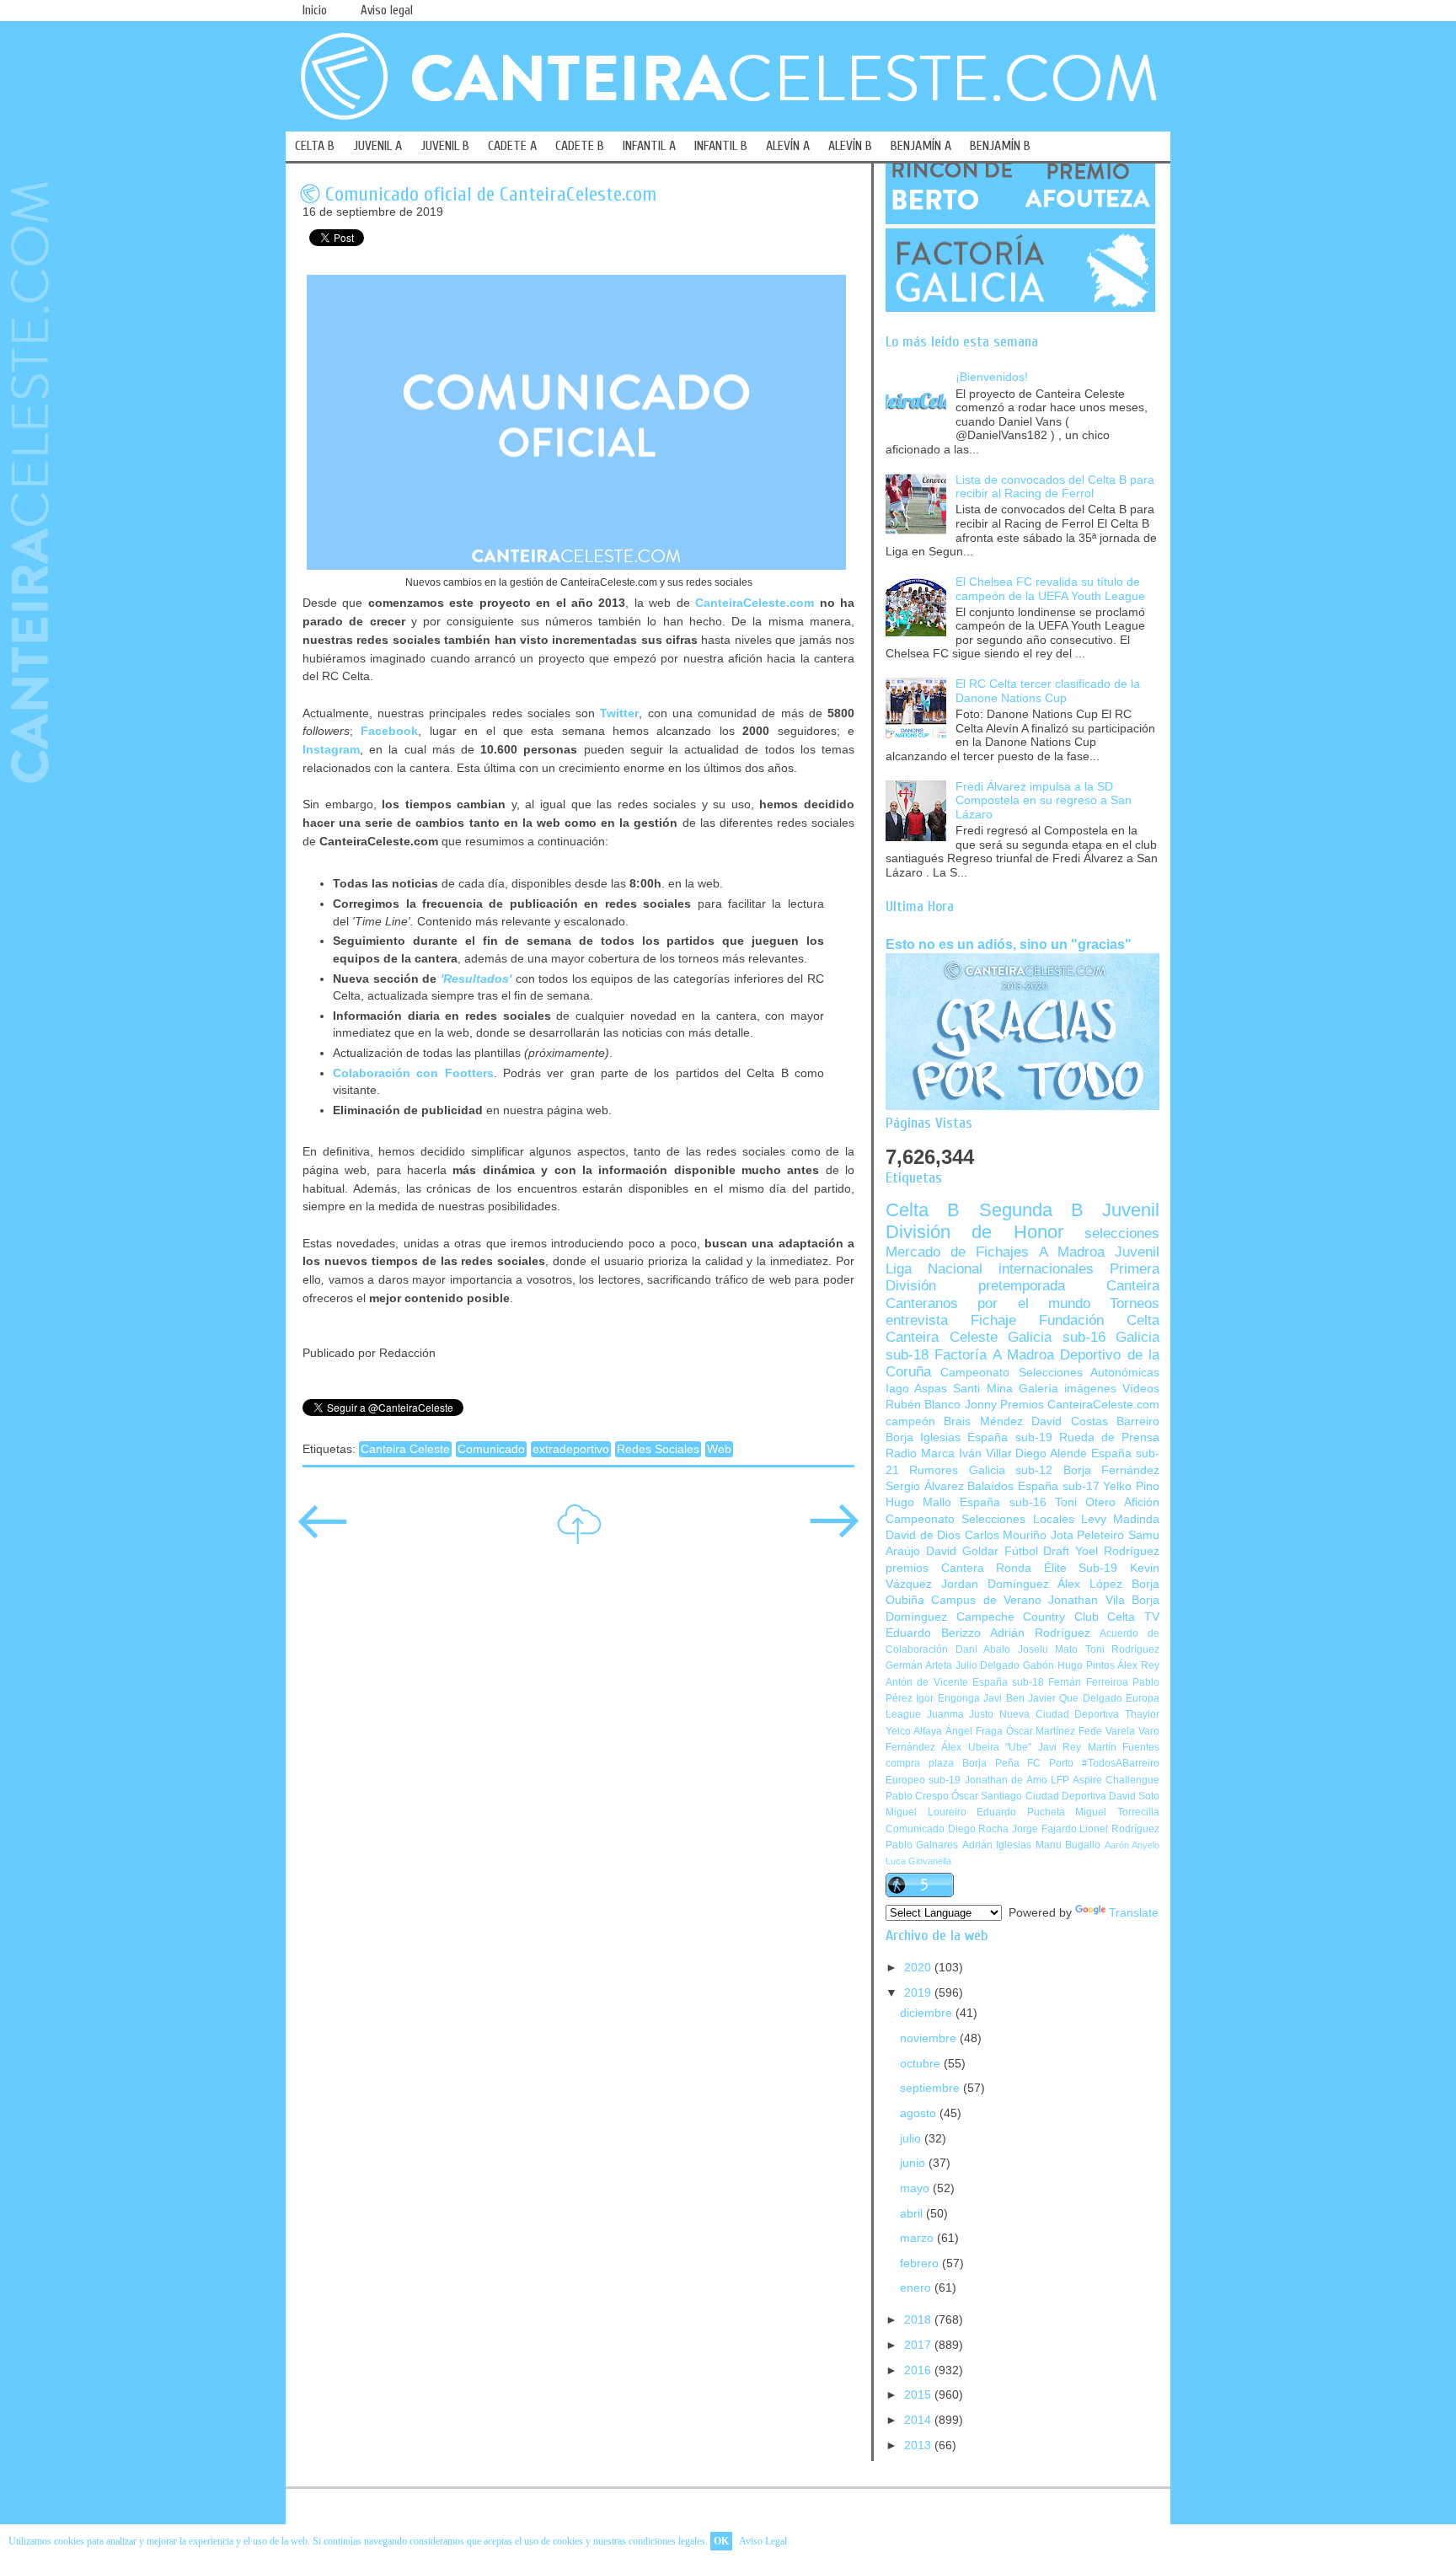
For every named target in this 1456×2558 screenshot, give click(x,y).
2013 (919, 2445)
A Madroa (1072, 1252)
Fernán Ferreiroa (1088, 1682)
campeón (910, 1421)
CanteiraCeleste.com (755, 603)
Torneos (1135, 1303)
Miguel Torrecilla (1117, 1812)
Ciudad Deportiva (1066, 1796)
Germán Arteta (919, 1665)
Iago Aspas (916, 1389)
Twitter (619, 713)
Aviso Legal (763, 2541)
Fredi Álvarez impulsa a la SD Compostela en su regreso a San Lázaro (1044, 801)
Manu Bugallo (1068, 1845)
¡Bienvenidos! (992, 377)
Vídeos (1141, 1389)
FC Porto (1050, 1763)
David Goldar (962, 1551)
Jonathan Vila (1086, 1600)
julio (912, 2139)
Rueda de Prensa (1109, 1437)
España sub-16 (1003, 1502)
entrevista (917, 1320)
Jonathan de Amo (1006, 1780)
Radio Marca (920, 1453)
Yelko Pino (1131, 1486)
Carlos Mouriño (1006, 1535)
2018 (919, 2320)
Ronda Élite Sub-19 (1057, 1568)
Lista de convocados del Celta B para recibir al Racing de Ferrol (1055, 487)
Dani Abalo (983, 1649)
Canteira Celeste (405, 1449)
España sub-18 (1008, 1682)
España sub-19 (1009, 1437)
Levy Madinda (1120, 1519)
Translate (1134, 1913)
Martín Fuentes (1124, 1747)
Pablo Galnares (922, 1845)
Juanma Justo (961, 1714)
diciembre (928, 2013)
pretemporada (1022, 1286)
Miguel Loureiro (926, 1812)
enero (917, 2288)
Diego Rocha (979, 1829)
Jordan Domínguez (995, 1584)
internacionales (1046, 1269)
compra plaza (920, 1763)
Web (719, 1449)
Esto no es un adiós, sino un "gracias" (1009, 944)
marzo (918, 2238)
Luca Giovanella (918, 1861)
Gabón (1038, 1665)
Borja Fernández (1111, 1470)
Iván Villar (985, 1453)
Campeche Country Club (1028, 1617)
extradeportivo (571, 1449)
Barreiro (1138, 1421)
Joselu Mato (1048, 1649)
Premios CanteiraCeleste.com (1080, 1405)
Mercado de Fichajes (957, 1252)
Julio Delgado (988, 1665)
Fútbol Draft (1037, 1551)
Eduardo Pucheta (1021, 1812)
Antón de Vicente (927, 1682)
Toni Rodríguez (1123, 1649)
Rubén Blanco (923, 1405)
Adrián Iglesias (997, 1845)
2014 (919, 2420)
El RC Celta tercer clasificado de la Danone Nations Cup (1048, 691)
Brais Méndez (983, 1421)
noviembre (930, 2038)
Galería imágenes (1068, 1389)
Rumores (934, 1470)
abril (913, 2214)
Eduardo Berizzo (933, 1633)
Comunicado (491, 1449)
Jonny (981, 1405)
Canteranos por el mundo (988, 1303)
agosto (920, 2113)
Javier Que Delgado (1075, 1698)
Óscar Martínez (1041, 1731)
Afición (1142, 1502)
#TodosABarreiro (1121, 1763)
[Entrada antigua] (834, 1533)
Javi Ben (1004, 1698)
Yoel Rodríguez (1117, 1551)
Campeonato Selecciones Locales (980, 1519)
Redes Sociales (658, 1449)
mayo (916, 2188)
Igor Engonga (947, 1698)
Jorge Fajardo (1044, 1829)
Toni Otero (1085, 1502)
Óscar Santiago (987, 1796)
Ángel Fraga (974, 1731)
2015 (919, 2395)
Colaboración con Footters (413, 1073)
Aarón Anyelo (1132, 1845)
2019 (919, 1993)
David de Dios (923, 1535)
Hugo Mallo (918, 1502)
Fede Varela (1107, 1731)
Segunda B (1031, 1210)
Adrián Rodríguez (1040, 1633)
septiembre (931, 2088)
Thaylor (1142, 1714)
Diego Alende (1051, 1453)
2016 (919, 2370)
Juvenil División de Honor (1022, 1221)
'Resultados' (476, 979)
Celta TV (1133, 1617)
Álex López (1090, 1584)
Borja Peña (991, 1763)
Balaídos (990, 1486)
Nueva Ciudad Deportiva (1059, 1714)
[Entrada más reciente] (323, 1533)
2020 (919, 1968)
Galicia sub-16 (1057, 1337)
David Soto (1134, 1796)
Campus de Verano (986, 1600)
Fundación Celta (1099, 1320)
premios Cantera (935, 1568)
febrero (921, 2263)
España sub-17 (1059, 1486)
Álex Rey (1138, 1665)
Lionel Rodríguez (1119, 1829)
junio (914, 2163)
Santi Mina (982, 1389)
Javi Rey (1060, 1747)
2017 (919, 2345)
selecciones (1122, 1233)
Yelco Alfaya (914, 1731)
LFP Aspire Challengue (1105, 1780)
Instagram (331, 749)
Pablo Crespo (917, 1796)
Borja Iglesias (923, 1437)
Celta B (923, 1210)
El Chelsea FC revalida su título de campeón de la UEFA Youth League (1050, 589)
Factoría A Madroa (994, 1355)
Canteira (1133, 1286)
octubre (922, 2064)
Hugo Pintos (1086, 1665)
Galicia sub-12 (1011, 1470)
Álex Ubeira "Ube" (986, 1747)
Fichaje (993, 1320)
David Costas (1069, 1421)
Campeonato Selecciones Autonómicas (1050, 1373)
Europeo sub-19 (923, 1780)
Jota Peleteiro (1088, 1535)
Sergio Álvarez (925, 1486)
